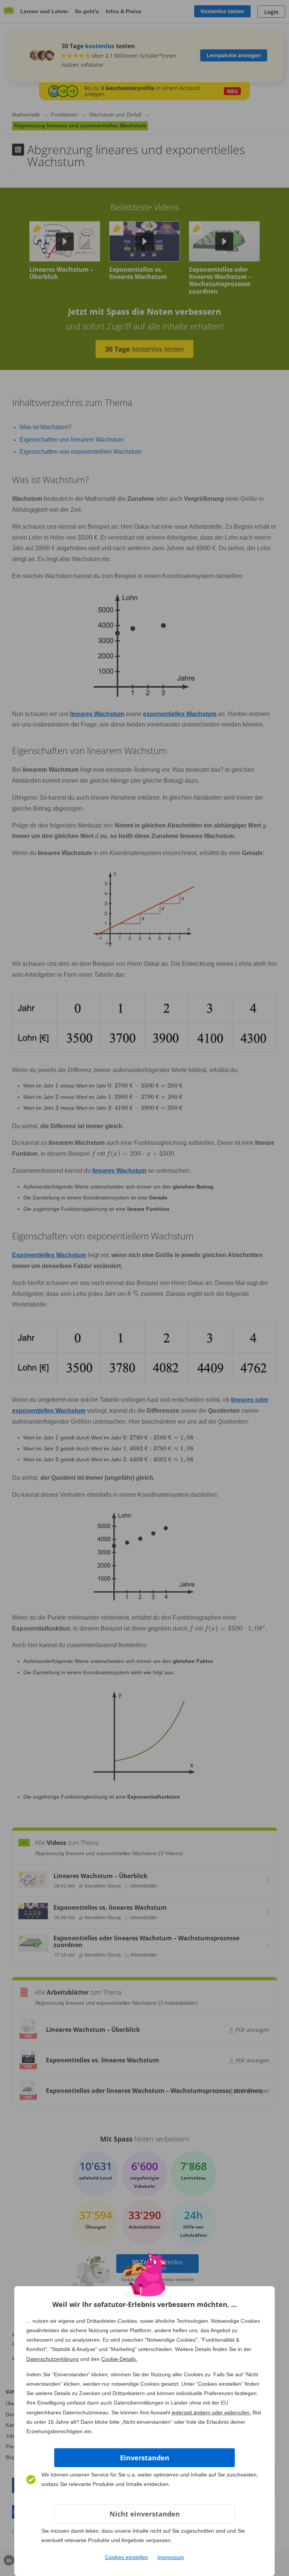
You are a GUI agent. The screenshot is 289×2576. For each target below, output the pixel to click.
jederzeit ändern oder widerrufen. (211, 2412)
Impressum (171, 2557)
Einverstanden (145, 2458)
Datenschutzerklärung (52, 2359)
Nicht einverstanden (145, 2514)
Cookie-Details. (119, 2359)
